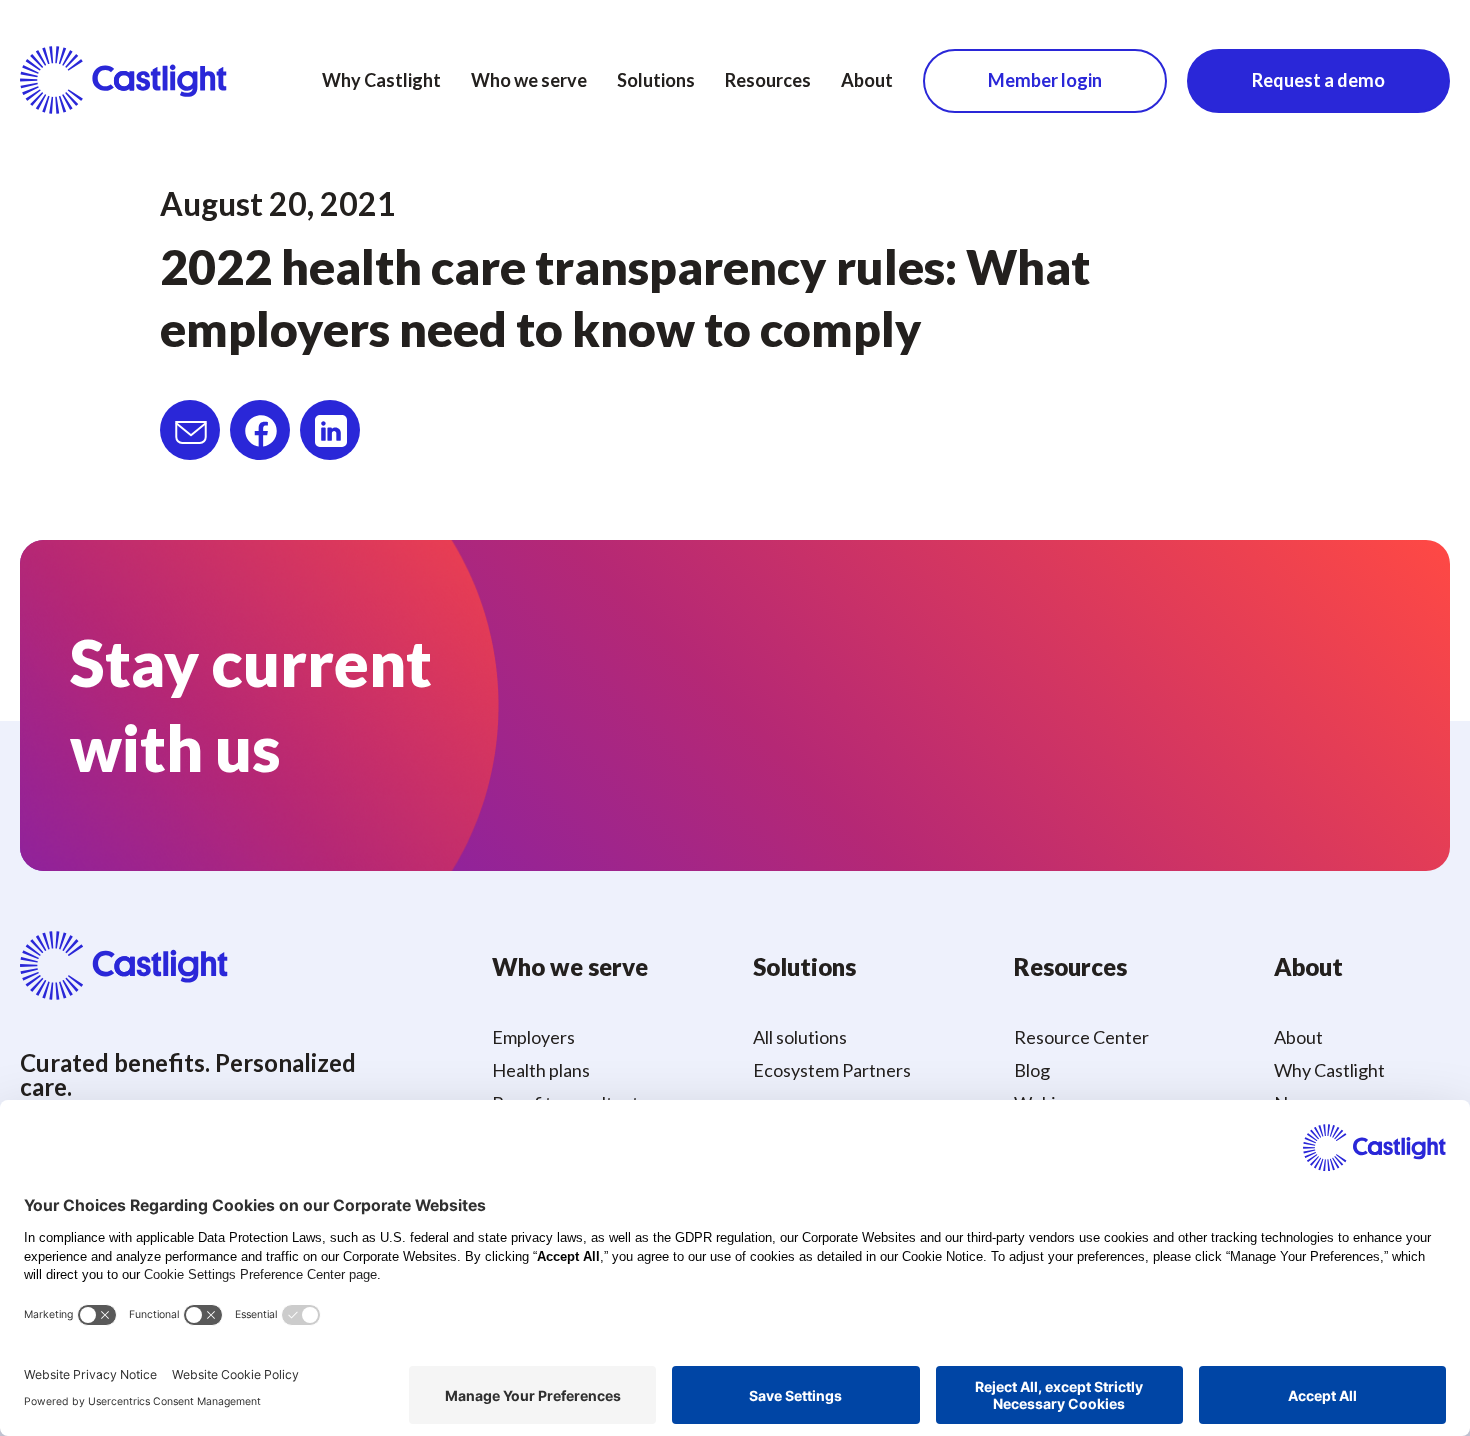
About (867, 80)
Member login (1045, 80)
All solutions (800, 1037)
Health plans (541, 1070)
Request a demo (1318, 80)
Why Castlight (381, 80)
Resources (768, 80)
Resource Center (1081, 1037)
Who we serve (529, 80)
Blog (1032, 1070)
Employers (533, 1037)
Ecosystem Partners (832, 1070)
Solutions (656, 80)
